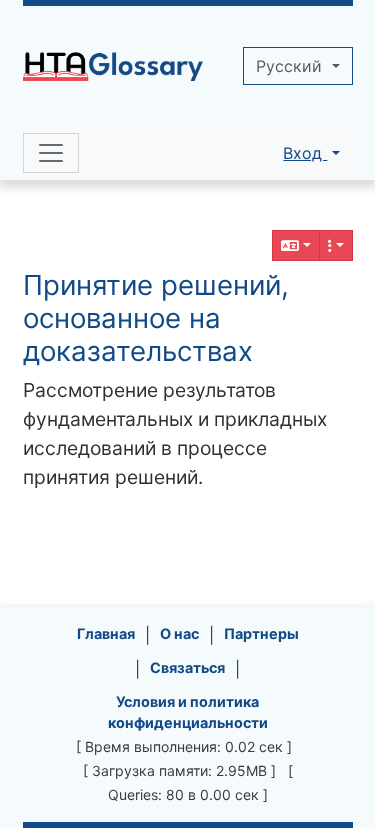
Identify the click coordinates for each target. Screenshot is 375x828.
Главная (106, 633)
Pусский (291, 66)
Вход (305, 153)
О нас (179, 633)
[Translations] (296, 245)
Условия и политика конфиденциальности (188, 712)
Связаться (187, 667)
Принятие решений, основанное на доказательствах (156, 318)
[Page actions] (336, 245)
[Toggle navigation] (51, 153)
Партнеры (261, 633)
